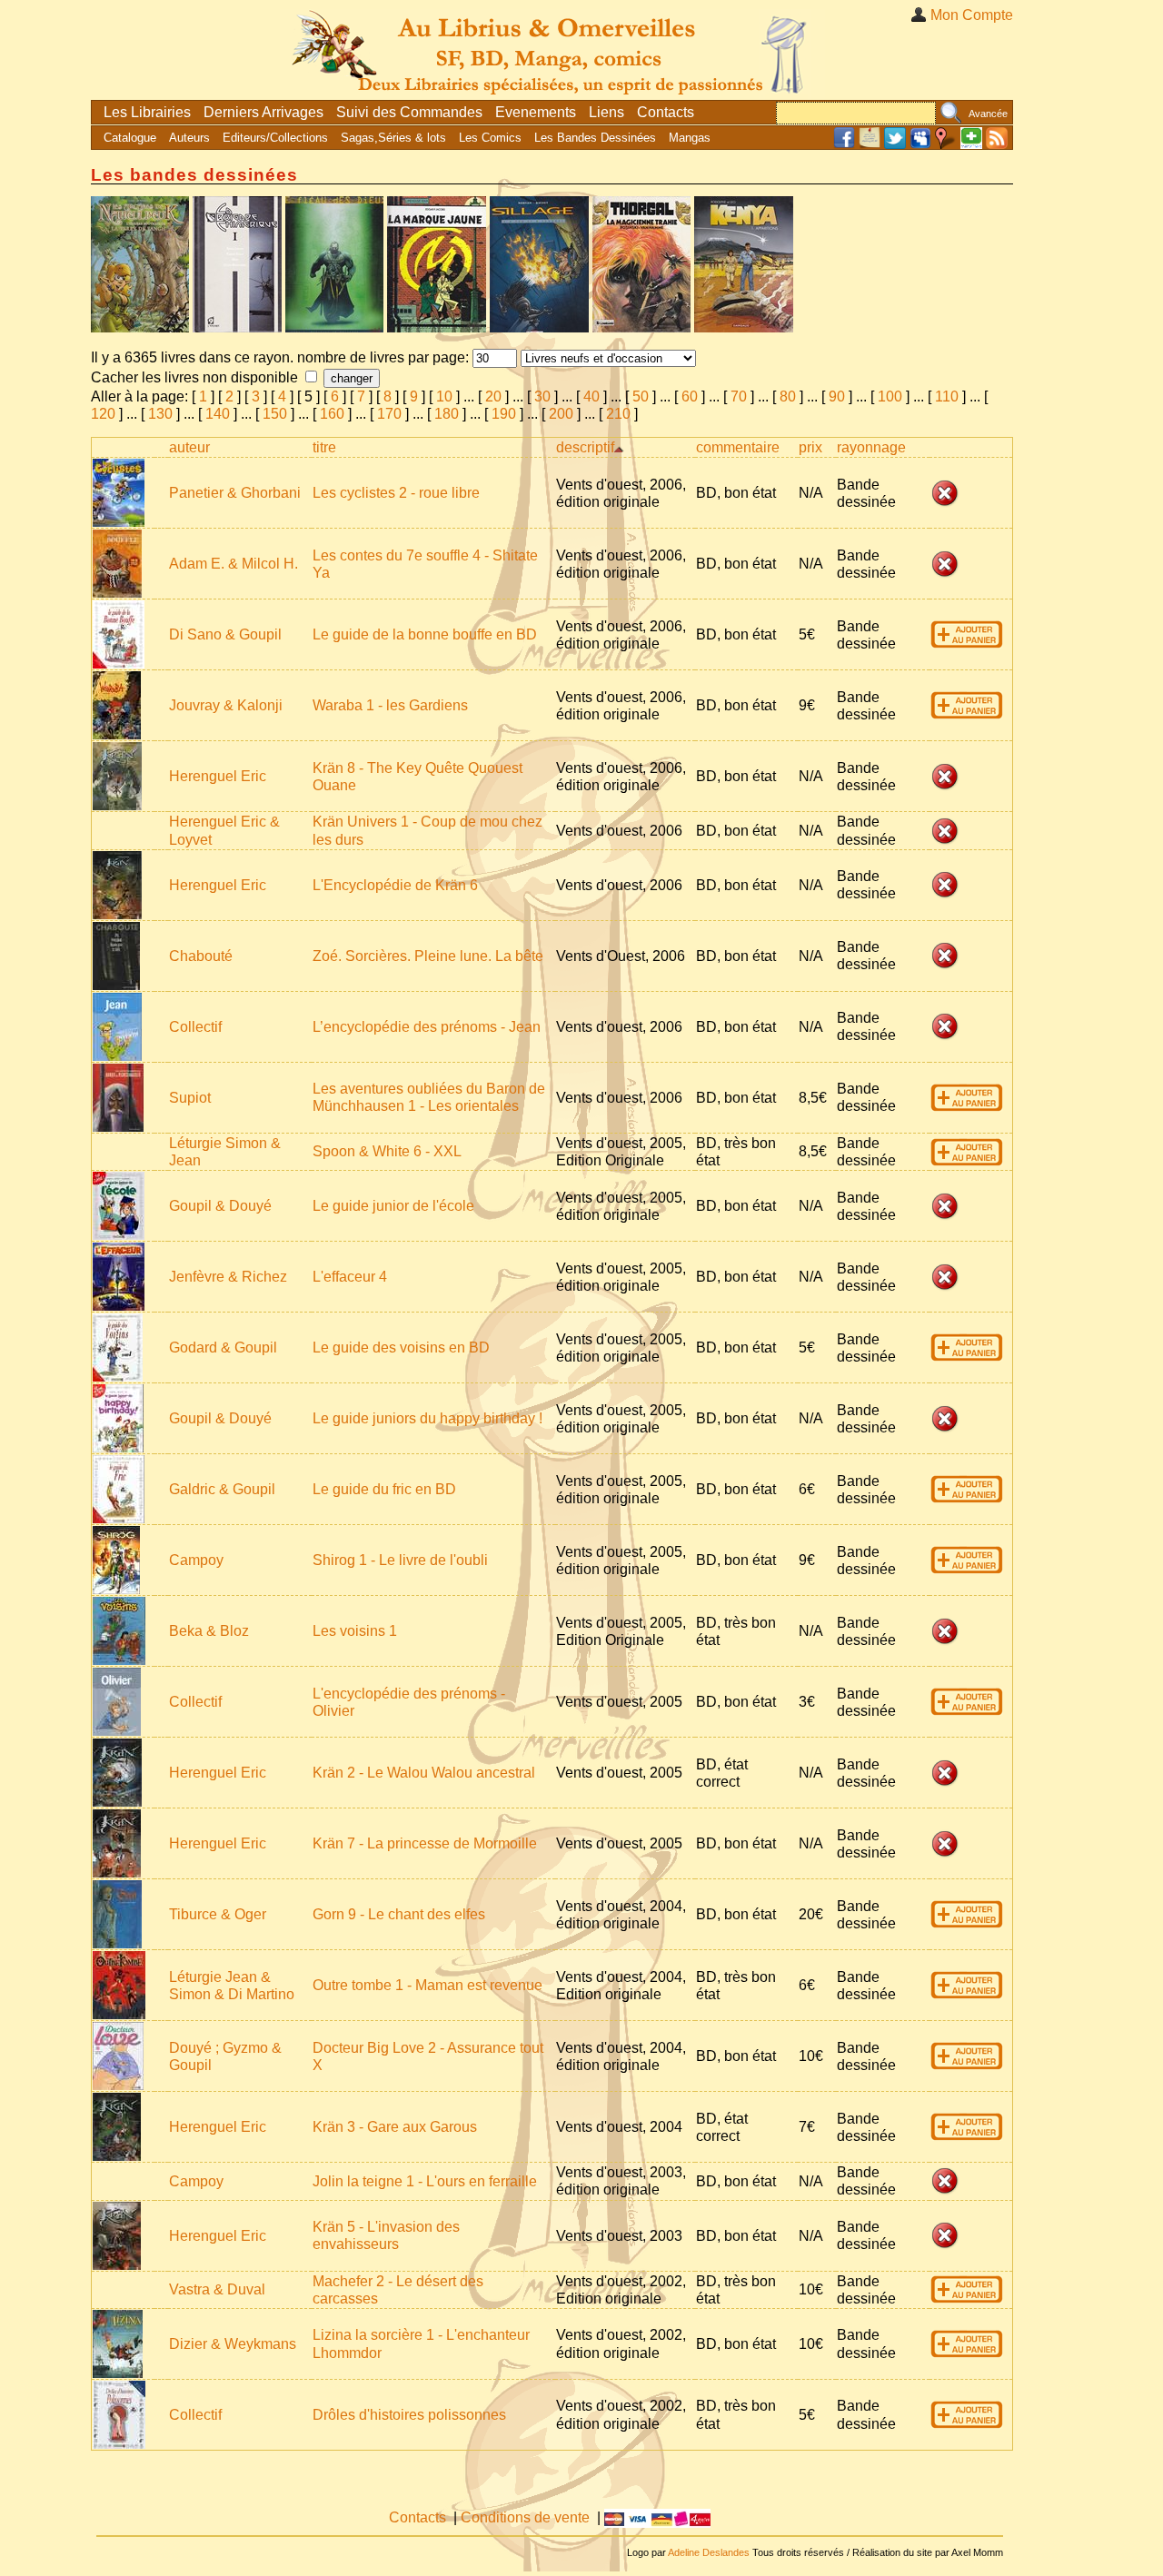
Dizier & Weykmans (233, 2344)
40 (591, 396)
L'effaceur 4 (350, 1277)
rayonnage (871, 447)
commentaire (738, 447)
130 (160, 414)
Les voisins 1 (355, 1631)
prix (810, 447)
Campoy (196, 1560)
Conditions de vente (525, 2517)
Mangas (690, 138)
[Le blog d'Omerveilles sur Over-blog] (870, 145)
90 (837, 396)
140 (218, 414)
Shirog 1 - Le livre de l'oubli (400, 1560)
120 (103, 414)
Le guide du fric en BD (384, 1489)
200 (561, 414)
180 (447, 414)
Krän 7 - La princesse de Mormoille (425, 1843)
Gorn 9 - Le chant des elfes (399, 1914)
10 (444, 396)
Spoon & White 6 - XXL (387, 1151)
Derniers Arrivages (263, 112)
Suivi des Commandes (409, 112)
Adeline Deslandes (709, 2552)
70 (739, 396)
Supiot (190, 1098)
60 (690, 396)
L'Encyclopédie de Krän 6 (395, 885)
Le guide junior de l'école (393, 1206)
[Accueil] (552, 50)
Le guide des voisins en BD (401, 1347)
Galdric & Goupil (222, 1489)
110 (947, 396)
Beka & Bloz (209, 1631)
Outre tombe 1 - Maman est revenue (427, 1985)
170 (389, 414)
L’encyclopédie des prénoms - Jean (427, 1027)
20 (493, 396)
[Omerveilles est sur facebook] (844, 145)
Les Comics (490, 138)
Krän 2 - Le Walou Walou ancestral (424, 1773)
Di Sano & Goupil (225, 634)
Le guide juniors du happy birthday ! (427, 1418)
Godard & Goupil (223, 1347)
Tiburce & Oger (218, 1914)
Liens (606, 112)
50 (641, 396)
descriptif (585, 447)
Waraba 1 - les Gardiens (390, 705)
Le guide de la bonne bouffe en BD (425, 634)
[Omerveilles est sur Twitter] (895, 145)
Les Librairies (147, 112)
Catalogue (130, 138)
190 (504, 414)
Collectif (195, 1027)
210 (618, 414)
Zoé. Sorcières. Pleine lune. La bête (428, 956)
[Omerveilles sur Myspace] (920, 145)
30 (542, 396)
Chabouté (201, 956)
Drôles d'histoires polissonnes (409, 2415)
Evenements (536, 112)
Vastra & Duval (217, 2289)
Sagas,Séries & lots (393, 138)
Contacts (666, 112)
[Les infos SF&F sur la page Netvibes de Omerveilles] (971, 145)
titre (324, 447)
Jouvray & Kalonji (226, 705)
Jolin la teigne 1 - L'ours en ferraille (425, 2181)
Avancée (988, 114)
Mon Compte (972, 15)
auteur (189, 447)
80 (788, 396)
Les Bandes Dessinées (595, 138)
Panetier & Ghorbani (235, 493)
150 (275, 414)
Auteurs (189, 138)
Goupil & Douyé (220, 1206)
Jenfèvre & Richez (228, 1277)
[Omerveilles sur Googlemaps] (946, 145)
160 (332, 414)
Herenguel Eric (218, 776)
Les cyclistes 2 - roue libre (396, 493)
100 (890, 396)
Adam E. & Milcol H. (234, 564)
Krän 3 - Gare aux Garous (395, 2127)
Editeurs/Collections (275, 138)
